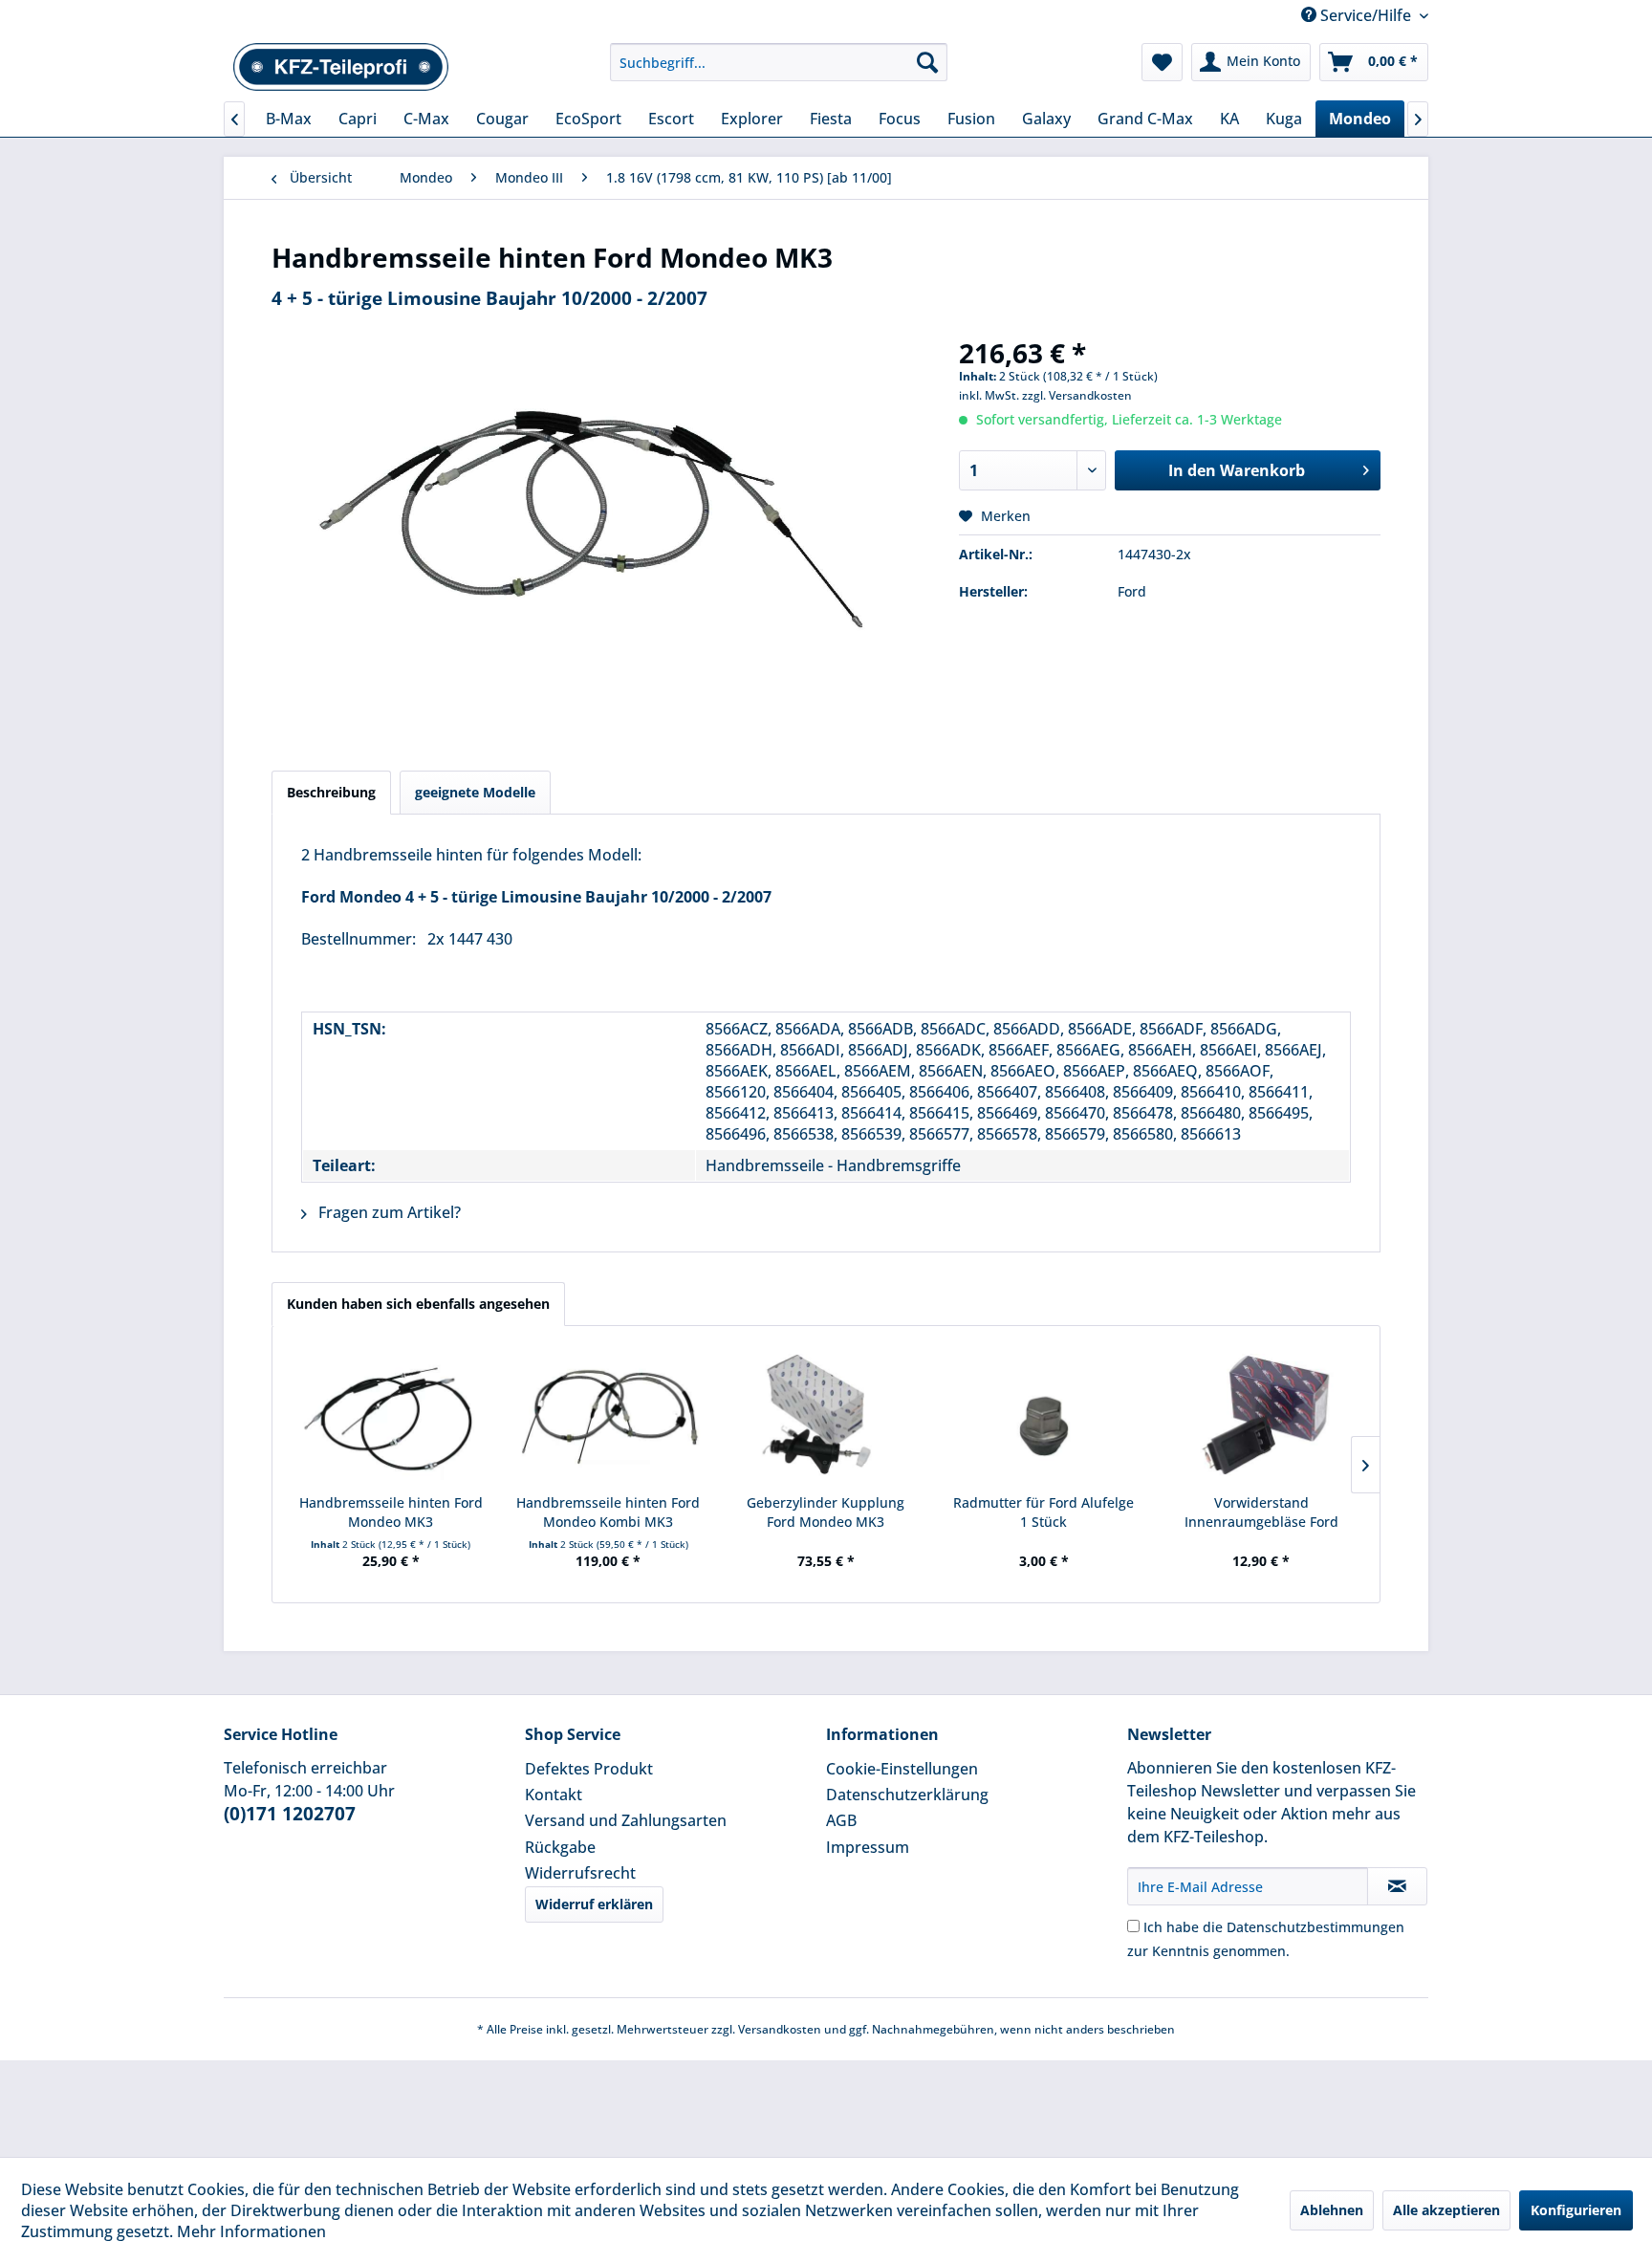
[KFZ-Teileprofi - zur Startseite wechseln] (341, 67)
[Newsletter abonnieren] (1397, 1886)
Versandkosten (780, 2029)
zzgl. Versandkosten (1077, 395)
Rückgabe (560, 1847)
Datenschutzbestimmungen (1315, 1927)
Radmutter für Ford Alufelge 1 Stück (1043, 1512)
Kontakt (554, 1795)
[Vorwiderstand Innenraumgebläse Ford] (1261, 1417)
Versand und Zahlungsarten (626, 1820)
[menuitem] (779, 62)
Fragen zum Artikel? (388, 1212)
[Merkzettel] (1162, 62)
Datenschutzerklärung (907, 1795)
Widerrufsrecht (580, 1873)
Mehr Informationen (251, 2231)
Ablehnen (1332, 2210)
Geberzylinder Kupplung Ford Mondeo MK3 (826, 1512)
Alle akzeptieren (1446, 2210)
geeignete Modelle (475, 792)
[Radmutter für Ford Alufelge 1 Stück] (1044, 1417)
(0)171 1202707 (290, 1814)
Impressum (868, 1847)
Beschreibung (331, 792)
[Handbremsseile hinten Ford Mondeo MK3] (391, 1417)
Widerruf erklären (594, 1904)
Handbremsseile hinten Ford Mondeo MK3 (391, 1512)
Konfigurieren (1576, 2210)
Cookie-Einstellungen (902, 1769)
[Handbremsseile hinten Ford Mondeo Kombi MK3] (609, 1417)
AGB (841, 1820)
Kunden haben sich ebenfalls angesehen (418, 1304)
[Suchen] (927, 62)
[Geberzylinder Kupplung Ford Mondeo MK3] (826, 1417)
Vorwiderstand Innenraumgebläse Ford (1261, 1512)
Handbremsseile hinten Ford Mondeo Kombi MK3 (608, 1512)
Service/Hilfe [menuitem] (1366, 15)
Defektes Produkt (589, 1769)
